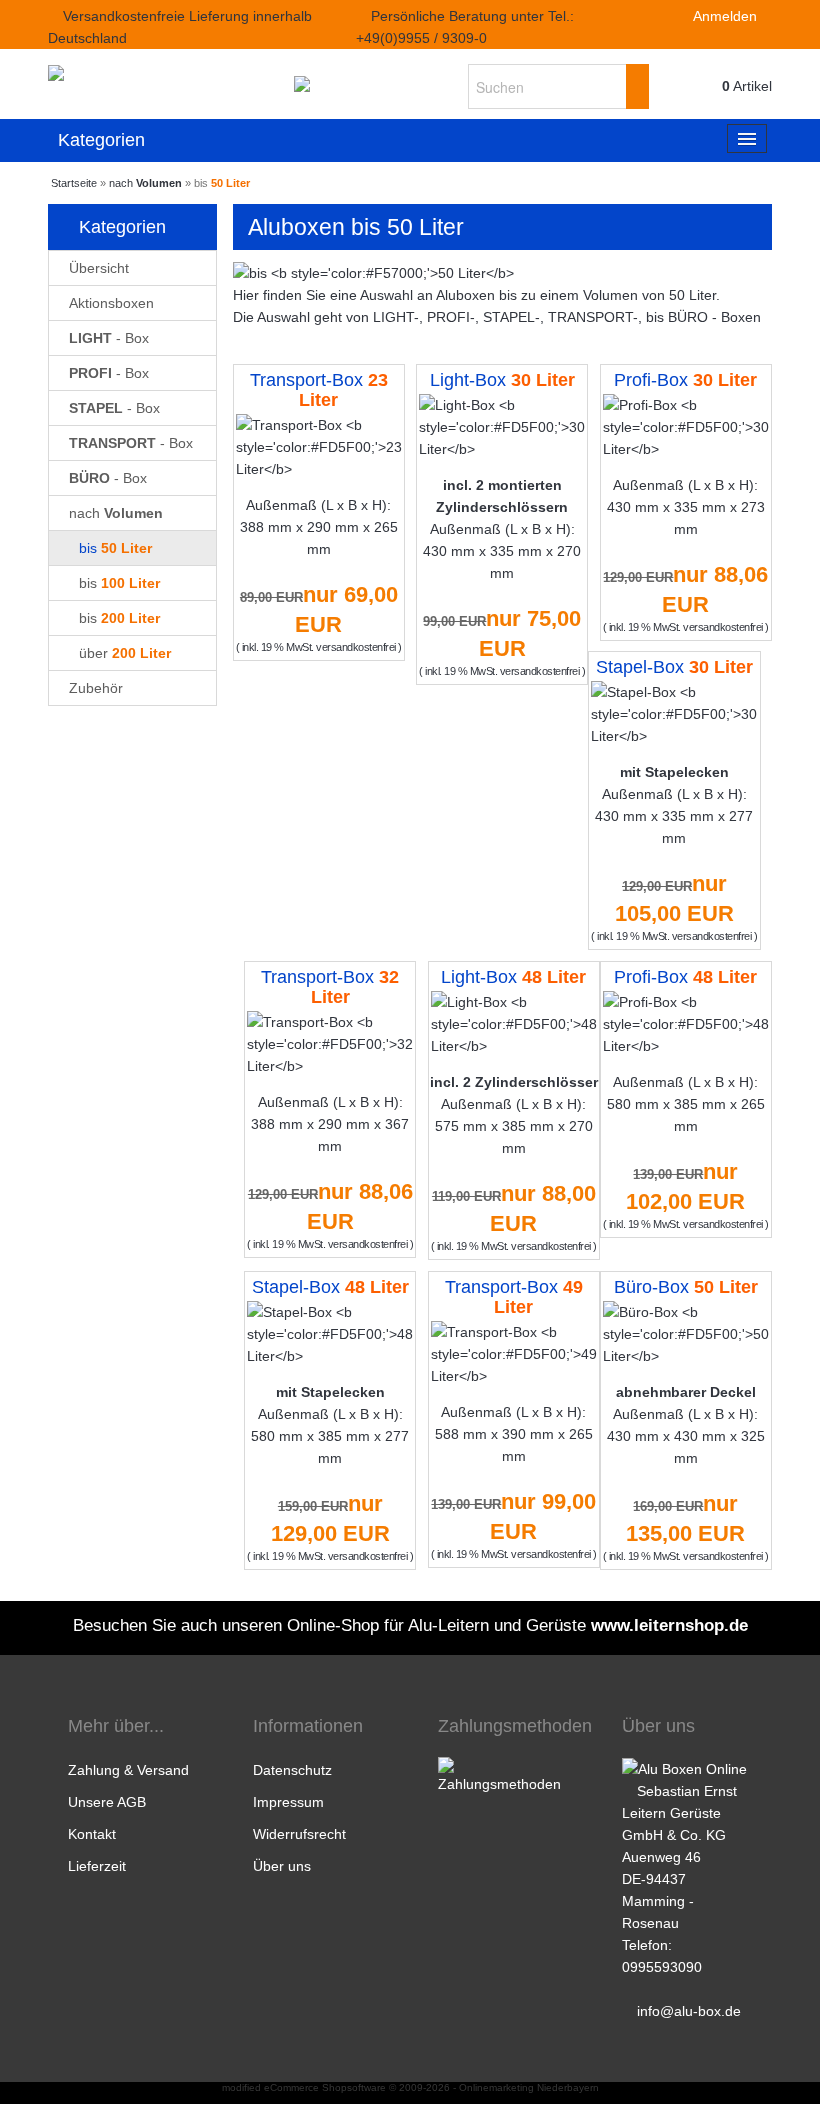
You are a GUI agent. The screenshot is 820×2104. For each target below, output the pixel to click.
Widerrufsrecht (299, 1834)
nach (116, 513)
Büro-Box (686, 1287)
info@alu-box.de (689, 2011)
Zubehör (96, 688)
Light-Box (502, 380)
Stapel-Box (674, 667)
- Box (109, 338)
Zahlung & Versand (128, 1770)
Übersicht (99, 268)
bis (115, 548)
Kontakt (92, 1834)
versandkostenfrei (356, 647)
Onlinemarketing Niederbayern (529, 2087)
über (125, 653)
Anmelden (723, 16)
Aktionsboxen (111, 303)
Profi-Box (685, 380)
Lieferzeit (97, 1866)
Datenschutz (292, 1770)
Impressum (288, 1802)
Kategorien (101, 140)
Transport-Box (319, 390)
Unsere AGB (107, 1802)
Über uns (282, 1866)
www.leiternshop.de (669, 1625)
